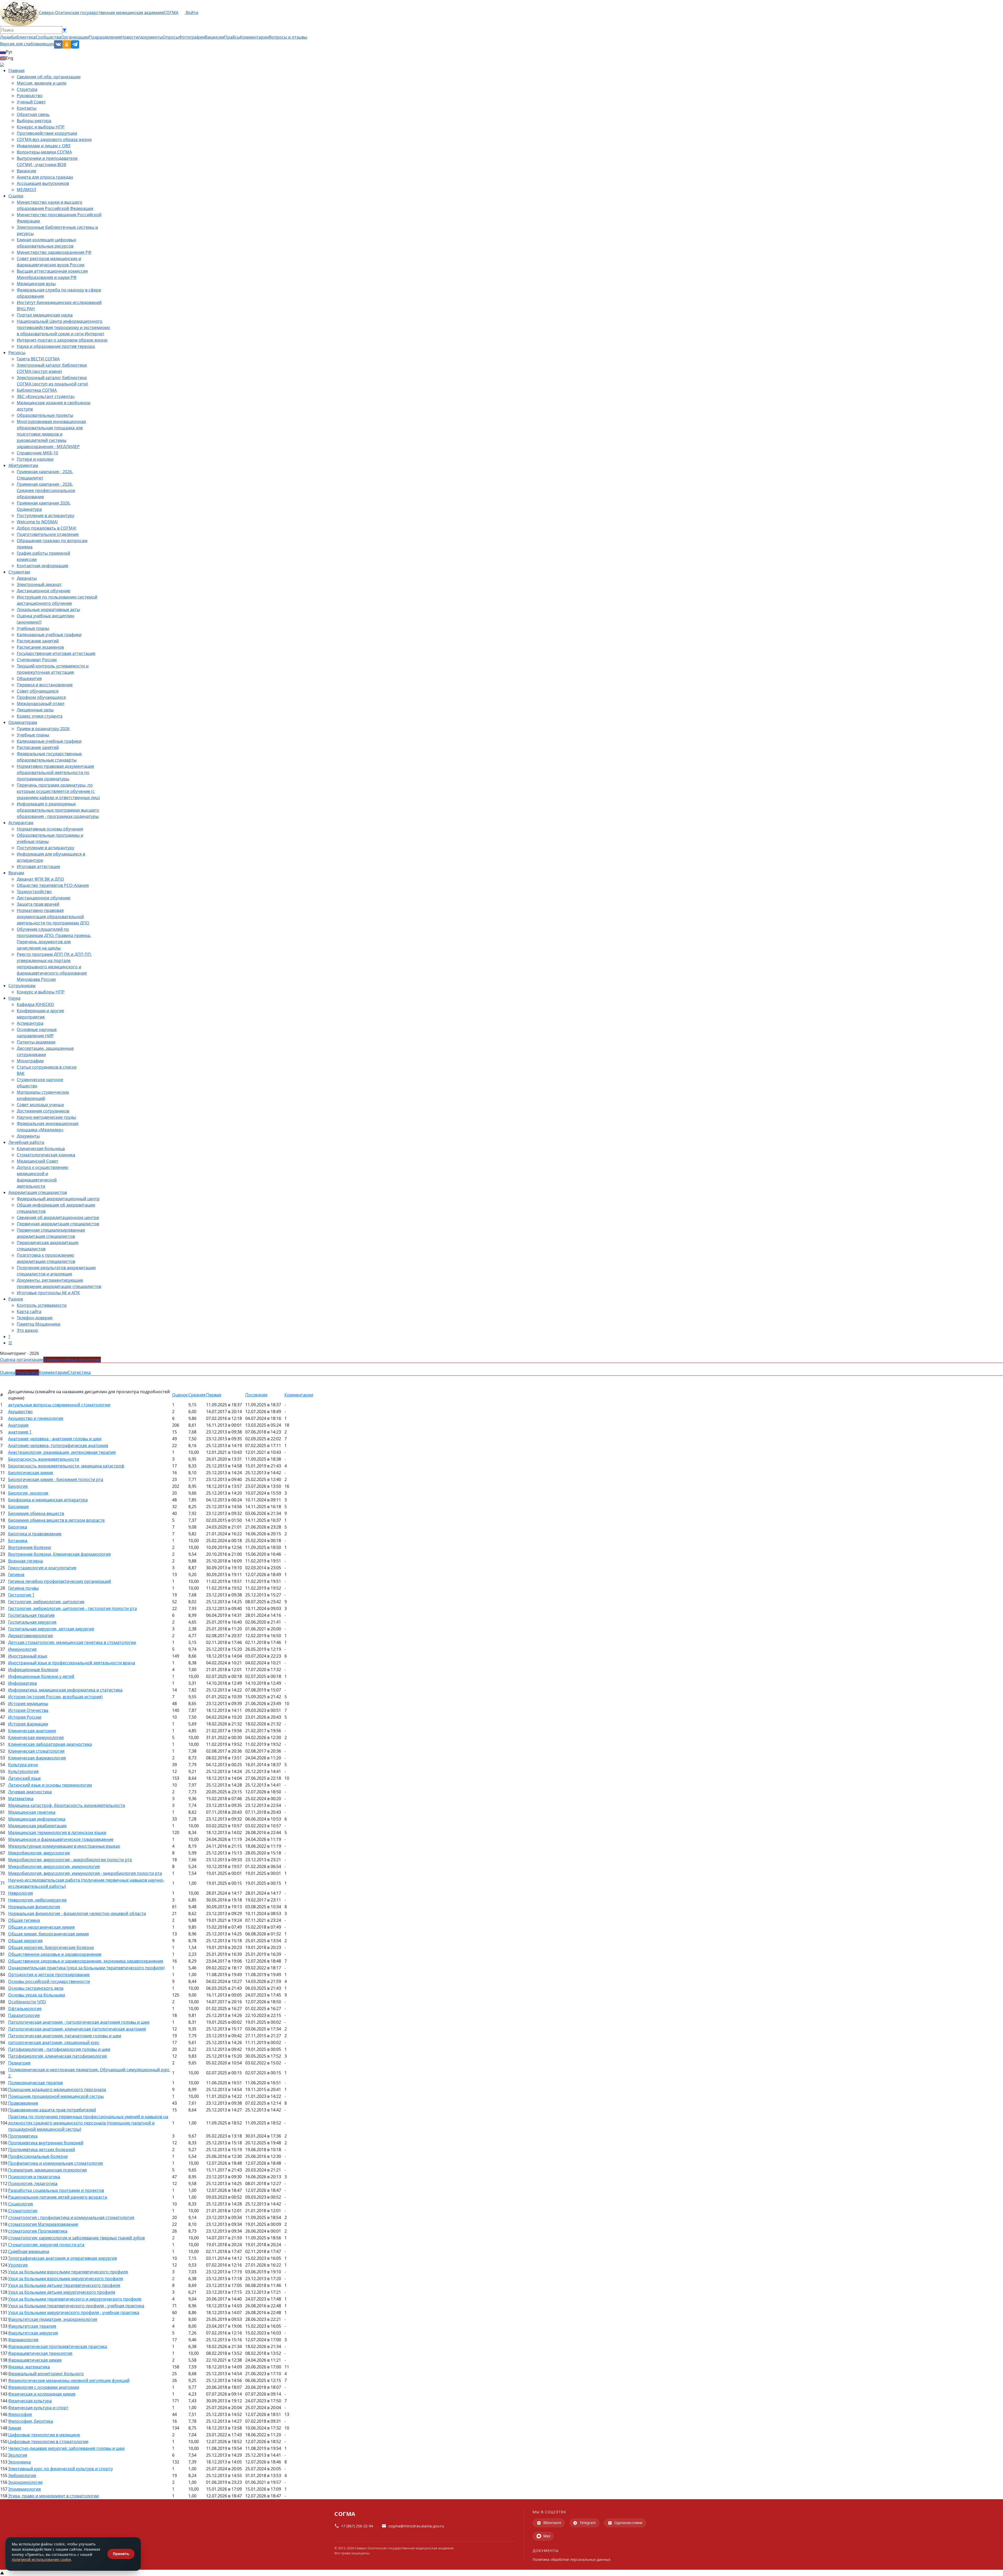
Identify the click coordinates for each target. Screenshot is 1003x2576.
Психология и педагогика (34, 2177)
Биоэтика (18, 1527)
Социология (21, 2204)
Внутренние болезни (30, 1547)
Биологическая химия (31, 1473)
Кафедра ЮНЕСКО (35, 1004)
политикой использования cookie (41, 2559)
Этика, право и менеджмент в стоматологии (53, 2496)
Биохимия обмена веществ (36, 1513)
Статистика (79, 1372)
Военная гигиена (25, 1561)
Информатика (22, 1683)
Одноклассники (628, 2523)
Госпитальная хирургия (32, 1622)
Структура (27, 89)
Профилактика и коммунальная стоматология (56, 2163)
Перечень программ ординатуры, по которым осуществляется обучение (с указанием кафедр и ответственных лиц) (58, 791)
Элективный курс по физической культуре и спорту (60, 2469)
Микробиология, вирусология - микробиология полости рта (70, 1860)
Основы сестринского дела (36, 1988)
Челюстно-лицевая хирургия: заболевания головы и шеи (66, 2448)
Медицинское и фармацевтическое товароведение (61, 1839)
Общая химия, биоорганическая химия (48, 1934)
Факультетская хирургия (33, 2333)
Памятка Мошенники (39, 1324)
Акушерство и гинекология (36, 1418)
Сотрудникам (22, 986)
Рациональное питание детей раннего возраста (58, 2197)
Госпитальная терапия (31, 1615)
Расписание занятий (38, 641)
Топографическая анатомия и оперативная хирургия (63, 2258)
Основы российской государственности (49, 1981)
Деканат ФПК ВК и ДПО (40, 879)
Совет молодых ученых (40, 1105)
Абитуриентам (23, 465)
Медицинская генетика (32, 1812)
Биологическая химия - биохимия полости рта (56, 1479)
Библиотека (23, 37)
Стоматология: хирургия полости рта (46, 2245)
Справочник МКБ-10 (37, 453)
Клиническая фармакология (37, 1758)
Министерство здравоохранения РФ (54, 252)
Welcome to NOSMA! (37, 522)
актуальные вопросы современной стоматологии (59, 1405)
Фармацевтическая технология (40, 2353)
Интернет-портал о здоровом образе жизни (62, 340)
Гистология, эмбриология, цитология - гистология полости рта (72, 1608)
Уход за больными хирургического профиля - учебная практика (74, 2312)
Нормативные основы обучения (50, 829)
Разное (16, 1299)
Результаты (27, 1372)
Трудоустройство (34, 892)
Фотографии (192, 37)
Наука (14, 998)
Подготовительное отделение (48, 534)
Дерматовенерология (30, 1636)
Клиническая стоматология (36, 1751)
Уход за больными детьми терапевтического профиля (64, 2285)
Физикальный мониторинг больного (46, 2374)
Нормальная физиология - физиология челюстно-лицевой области (77, 1913)
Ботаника (18, 1541)
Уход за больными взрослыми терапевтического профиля (68, 2272)
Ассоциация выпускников (43, 183)
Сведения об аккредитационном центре (58, 1217)
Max (547, 2536)
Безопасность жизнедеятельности (44, 1459)
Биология (18, 1486)
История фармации (28, 1724)
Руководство (30, 96)
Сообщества (48, 37)
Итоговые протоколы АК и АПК (48, 1293)
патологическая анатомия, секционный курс (54, 2042)
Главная (16, 71)
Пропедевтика (23, 2136)
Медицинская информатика (37, 1819)
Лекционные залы (35, 710)
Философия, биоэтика (31, 2421)
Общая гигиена (24, 1920)
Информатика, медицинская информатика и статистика (65, 1690)
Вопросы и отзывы (288, 37)
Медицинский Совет (37, 1161)
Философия (20, 2414)
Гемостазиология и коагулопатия (42, 1568)
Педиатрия (19, 2063)
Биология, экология (28, 1493)
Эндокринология (25, 2482)
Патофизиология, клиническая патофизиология (57, 2056)
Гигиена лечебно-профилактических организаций (60, 1581)
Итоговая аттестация (38, 867)
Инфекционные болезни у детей (41, 1676)
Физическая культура (30, 2401)
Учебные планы (33, 628)
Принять (121, 2554)
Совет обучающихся (38, 691)
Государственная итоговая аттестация (56, 653)
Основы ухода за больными (37, 1995)
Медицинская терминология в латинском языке (57, 1833)
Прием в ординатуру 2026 (43, 729)
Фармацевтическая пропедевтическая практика (58, 2346)
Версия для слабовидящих (27, 44)
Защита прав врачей (38, 904)
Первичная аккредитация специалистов (58, 1224)
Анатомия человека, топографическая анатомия (58, 1445)
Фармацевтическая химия (35, 2360)
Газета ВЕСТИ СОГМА (38, 359)
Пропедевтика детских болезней (42, 2150)
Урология (18, 2265)
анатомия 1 (20, 1432)
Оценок (180, 1395)
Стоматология (23, 2211)
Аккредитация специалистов (38, 1192)
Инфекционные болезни (33, 1670)
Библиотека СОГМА (37, 390)
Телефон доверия (35, 1318)
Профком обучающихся (41, 697)
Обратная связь (33, 114)
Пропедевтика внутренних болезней (46, 2143)
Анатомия (18, 1425)
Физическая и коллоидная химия (42, 2394)
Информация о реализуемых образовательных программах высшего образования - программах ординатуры (58, 810)
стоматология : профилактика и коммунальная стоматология (71, 2217)
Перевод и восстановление (45, 685)
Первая (214, 1395)
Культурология (23, 1771)
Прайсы (232, 37)
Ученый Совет (31, 102)
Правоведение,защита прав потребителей (52, 2110)
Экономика (19, 2462)
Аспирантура (30, 1023)
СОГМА (171, 13)
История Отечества (28, 1710)
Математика (21, 1799)
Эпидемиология (24, 2489)
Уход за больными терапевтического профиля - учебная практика (76, 2306)
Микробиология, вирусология (39, 1853)
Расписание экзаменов (40, 647)
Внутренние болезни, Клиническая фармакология (59, 1554)
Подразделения (105, 37)
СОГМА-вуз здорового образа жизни (54, 139)
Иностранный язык (28, 1656)
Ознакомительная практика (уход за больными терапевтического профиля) (86, 1968)
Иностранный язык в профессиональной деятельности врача (72, 1663)
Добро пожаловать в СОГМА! (46, 528)
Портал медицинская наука (45, 315)
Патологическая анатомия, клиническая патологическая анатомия (77, 2029)
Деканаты (27, 578)
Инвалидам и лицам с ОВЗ (43, 146)
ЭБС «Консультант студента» (46, 396)
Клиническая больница (41, 1149)
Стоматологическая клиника (46, 1155)
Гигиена (16, 1574)
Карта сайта (29, 1312)
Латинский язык (24, 1778)
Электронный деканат (39, 584)
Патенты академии (36, 1042)
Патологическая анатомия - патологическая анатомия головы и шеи (79, 2022)
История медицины (28, 1703)
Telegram (588, 2523)
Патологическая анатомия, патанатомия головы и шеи (65, 2036)
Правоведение (23, 2103)
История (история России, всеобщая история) (55, 1697)
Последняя (256, 1395)
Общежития (29, 678)
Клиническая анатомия (32, 1731)
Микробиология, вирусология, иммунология (54, 1866)
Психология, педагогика (33, 2183)
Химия (15, 2428)
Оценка (8, 1372)
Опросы (171, 37)
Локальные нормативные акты (48, 610)
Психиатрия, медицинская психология (47, 2170)
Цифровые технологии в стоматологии (48, 2442)
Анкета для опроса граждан (45, 177)
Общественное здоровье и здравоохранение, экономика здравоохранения (86, 1961)
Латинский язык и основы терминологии (50, 1785)
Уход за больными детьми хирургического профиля (62, 2292)
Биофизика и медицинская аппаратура (48, 1500)
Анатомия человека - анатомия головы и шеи (55, 1439)
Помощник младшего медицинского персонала (57, 2089)
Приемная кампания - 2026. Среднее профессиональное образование (46, 490)
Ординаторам (23, 722)
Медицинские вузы (36, 284)
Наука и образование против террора (56, 346)
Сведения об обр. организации (49, 77)
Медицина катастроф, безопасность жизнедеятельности (67, 1805)
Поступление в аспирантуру (45, 516)
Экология (18, 2455)
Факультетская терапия (32, 2326)
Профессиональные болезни (38, 2156)
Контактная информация (42, 566)
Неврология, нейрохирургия (37, 1900)
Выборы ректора (34, 121)
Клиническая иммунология (36, 1737)
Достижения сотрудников (43, 1111)
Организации (75, 37)
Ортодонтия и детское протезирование (49, 1975)
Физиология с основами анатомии (44, 2387)
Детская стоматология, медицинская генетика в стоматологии (72, 1642)
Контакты (27, 108)
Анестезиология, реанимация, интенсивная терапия (62, 1452)
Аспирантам (21, 823)
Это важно (27, 1330)
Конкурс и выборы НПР (41, 127)
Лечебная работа (26, 1142)
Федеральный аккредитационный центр (58, 1199)
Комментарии (254, 37)
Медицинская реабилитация (37, 1826)
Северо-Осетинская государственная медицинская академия (101, 13)
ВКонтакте (552, 2523)
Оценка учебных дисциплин (72, 1360)
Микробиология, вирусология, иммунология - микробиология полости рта (85, 1873)
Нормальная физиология (34, 1907)
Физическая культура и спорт (38, 2408)
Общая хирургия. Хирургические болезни (51, 1947)
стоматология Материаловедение (43, 2224)
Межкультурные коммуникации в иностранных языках (64, 1846)
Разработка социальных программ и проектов (56, 2190)
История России (25, 1717)
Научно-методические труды (46, 1117)
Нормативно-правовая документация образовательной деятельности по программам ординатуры (55, 772)
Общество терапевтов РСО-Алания (53, 885)
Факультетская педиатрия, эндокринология (53, 2319)
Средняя (197, 1395)
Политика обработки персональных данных (572, 2559)
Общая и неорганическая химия (41, 1927)
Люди (6, 37)
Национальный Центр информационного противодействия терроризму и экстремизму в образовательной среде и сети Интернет (63, 327)
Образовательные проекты (45, 415)
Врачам (16, 873)
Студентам (19, 572)
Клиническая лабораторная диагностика (50, 1744)
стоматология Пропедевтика (38, 2231)
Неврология (21, 1893)
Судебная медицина (29, 2251)
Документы (28, 1136)
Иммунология (22, 1649)
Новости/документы (142, 37)
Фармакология (23, 2340)
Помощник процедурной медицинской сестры (56, 2096)
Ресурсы (17, 353)
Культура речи (23, 1765)
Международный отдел (40, 704)
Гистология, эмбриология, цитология (46, 1602)
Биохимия (18, 1507)
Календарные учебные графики (49, 635)
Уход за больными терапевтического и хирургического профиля (75, 2299)
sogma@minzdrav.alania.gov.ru (416, 2526)
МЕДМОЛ (26, 190)
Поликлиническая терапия (36, 2083)
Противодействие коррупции (47, 133)
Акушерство (20, 1412)
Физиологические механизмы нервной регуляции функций (69, 2380)
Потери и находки (35, 459)
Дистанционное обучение (43, 591)
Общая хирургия (25, 1941)
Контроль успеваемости (42, 1305)
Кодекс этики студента (40, 716)
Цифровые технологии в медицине (44, 2435)
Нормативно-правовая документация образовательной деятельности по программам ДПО (53, 917)
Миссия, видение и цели (42, 83)
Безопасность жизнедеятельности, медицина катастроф (66, 1466)
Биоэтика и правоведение (35, 1534)
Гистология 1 (21, 1595)
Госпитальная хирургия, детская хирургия (51, 1629)
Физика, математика (29, 2367)
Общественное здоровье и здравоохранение (55, 1954)
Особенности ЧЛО (27, 2002)
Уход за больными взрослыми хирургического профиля (66, 2279)
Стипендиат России (37, 660)
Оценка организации (22, 1360)
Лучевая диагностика (30, 1792)
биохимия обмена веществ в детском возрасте (56, 1520)
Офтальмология (25, 2009)
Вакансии (214, 37)
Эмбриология (22, 2475)
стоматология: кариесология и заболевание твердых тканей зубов (76, 2238)
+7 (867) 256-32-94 (357, 2526)
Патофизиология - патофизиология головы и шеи (59, 2049)
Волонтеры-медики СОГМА (44, 152)
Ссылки (16, 196)
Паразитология (24, 2015)
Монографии (30, 1061)
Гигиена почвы (23, 1588)
